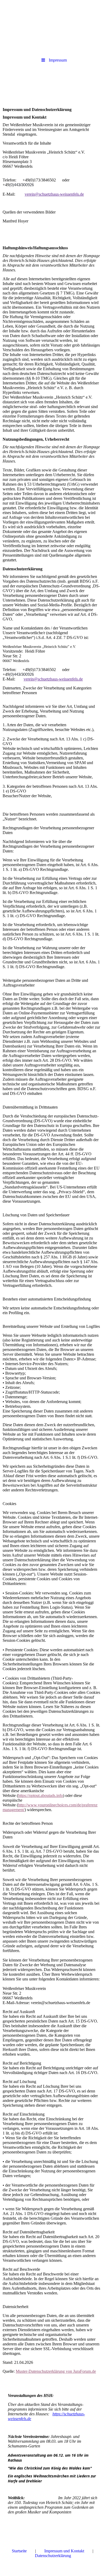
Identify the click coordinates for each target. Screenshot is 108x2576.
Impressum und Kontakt (64, 2551)
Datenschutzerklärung (53, 2556)
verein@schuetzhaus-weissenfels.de (54, 194)
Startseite (19, 2551)
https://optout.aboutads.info (40, 1795)
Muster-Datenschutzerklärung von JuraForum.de (56, 2371)
